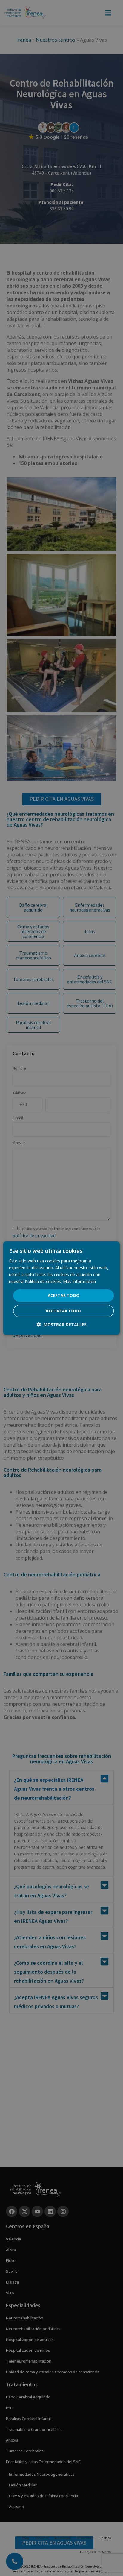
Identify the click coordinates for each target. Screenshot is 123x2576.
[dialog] (61, 1288)
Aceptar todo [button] (64, 1295)
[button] (61, 1325)
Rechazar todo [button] (63, 1311)
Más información (79, 1281)
